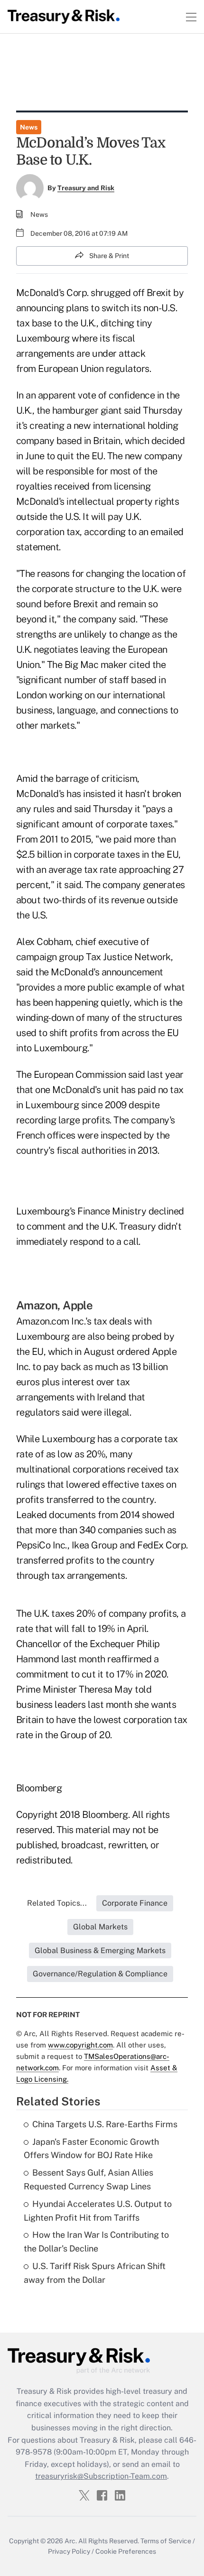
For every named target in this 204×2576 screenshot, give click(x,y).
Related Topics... (57, 1903)
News (29, 127)
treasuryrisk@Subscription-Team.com (101, 2476)
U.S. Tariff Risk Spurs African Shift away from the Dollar (95, 2273)
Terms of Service (166, 2541)
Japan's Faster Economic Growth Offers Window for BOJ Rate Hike (91, 2149)
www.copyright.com (80, 2045)
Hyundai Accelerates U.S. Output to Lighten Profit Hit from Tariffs (98, 2211)
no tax (171, 1090)
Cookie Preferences (126, 2551)
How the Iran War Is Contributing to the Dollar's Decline (96, 2242)
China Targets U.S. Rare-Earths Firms (105, 2124)
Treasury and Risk (86, 188)
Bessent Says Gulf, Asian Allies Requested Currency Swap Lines (88, 2179)
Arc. (71, 2541)
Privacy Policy (69, 2551)
